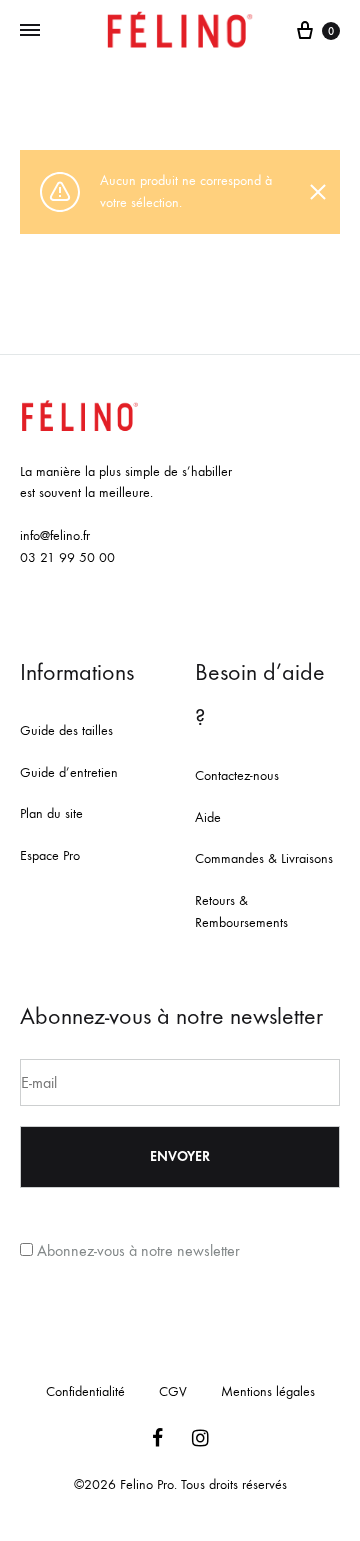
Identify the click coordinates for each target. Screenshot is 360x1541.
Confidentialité (85, 1391)
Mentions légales (268, 1391)
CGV (173, 1391)
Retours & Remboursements (241, 911)
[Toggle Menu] (30, 31)
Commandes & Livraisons (264, 858)
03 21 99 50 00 (67, 557)
